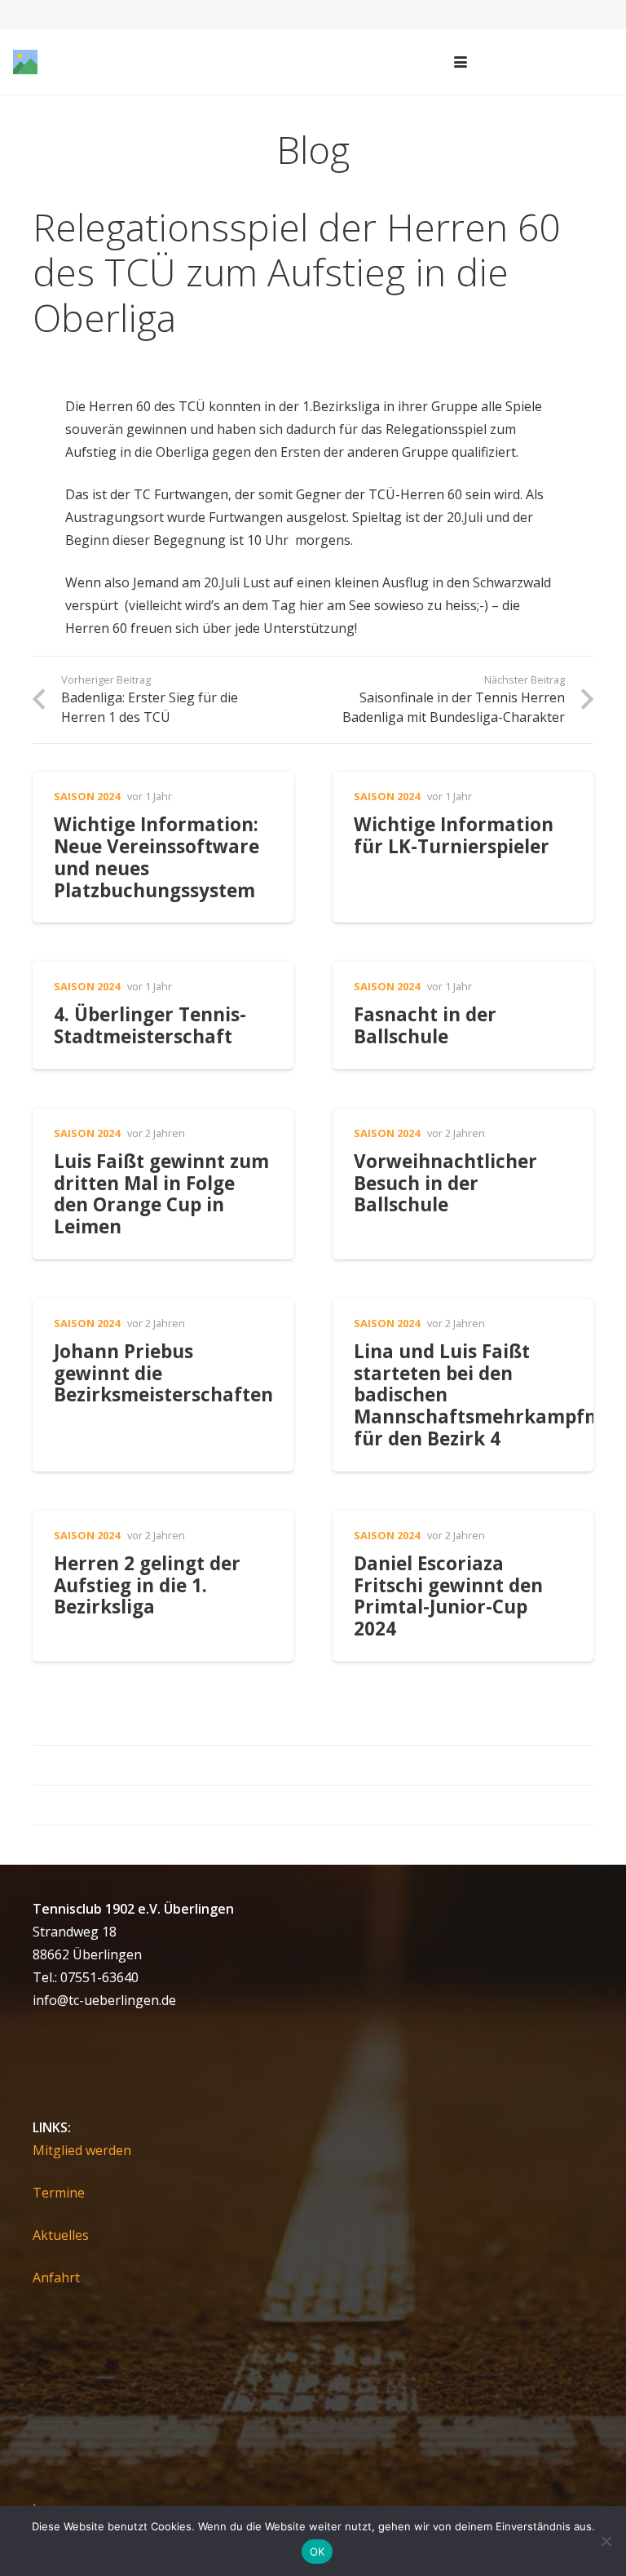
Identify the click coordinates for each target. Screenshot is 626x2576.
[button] (461, 62)
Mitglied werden (82, 2150)
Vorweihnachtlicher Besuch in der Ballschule (445, 1183)
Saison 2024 (87, 796)
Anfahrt (56, 2277)
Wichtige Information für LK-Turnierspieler (454, 835)
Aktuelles (61, 2235)
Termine (59, 2193)
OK (317, 2552)
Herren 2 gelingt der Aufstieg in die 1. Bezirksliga (147, 1585)
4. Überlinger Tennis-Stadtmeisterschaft (150, 1025)
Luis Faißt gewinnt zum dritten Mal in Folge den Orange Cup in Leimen (161, 1194)
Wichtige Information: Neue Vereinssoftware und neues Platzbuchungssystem (156, 857)
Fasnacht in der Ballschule (425, 1025)
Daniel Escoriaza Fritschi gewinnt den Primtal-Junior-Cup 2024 (448, 1596)
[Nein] (606, 2541)
